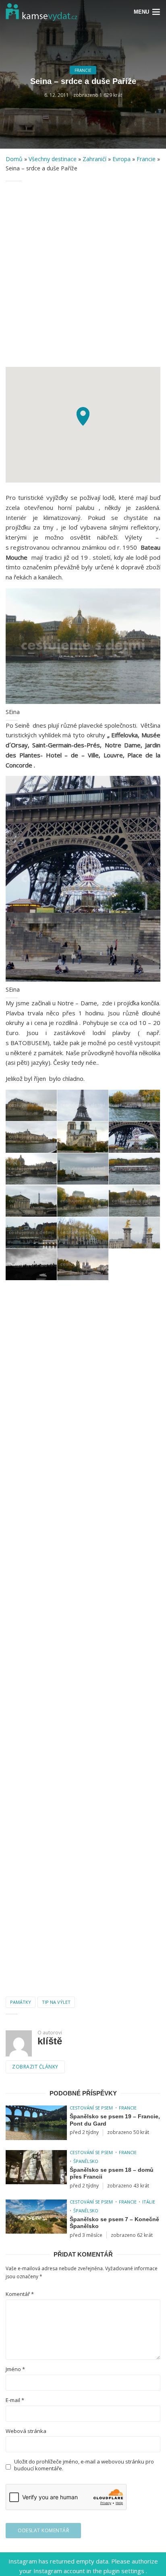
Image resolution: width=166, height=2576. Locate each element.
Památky (21, 2002)
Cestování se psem (91, 2108)
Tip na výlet (56, 2002)
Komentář (20, 2294)
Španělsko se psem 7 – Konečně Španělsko (114, 2223)
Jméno (15, 2369)
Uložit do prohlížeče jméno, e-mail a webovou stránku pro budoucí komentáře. (84, 2465)
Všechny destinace (53, 159)
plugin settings (125, 2571)
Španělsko (86, 2161)
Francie (83, 70)
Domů (14, 159)
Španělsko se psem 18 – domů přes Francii (112, 2173)
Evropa (121, 159)
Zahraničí (94, 159)
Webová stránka (26, 2431)
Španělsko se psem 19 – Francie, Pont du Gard (115, 2120)
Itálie (149, 2202)
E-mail (15, 2400)
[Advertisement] (83, 274)
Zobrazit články (35, 2067)
